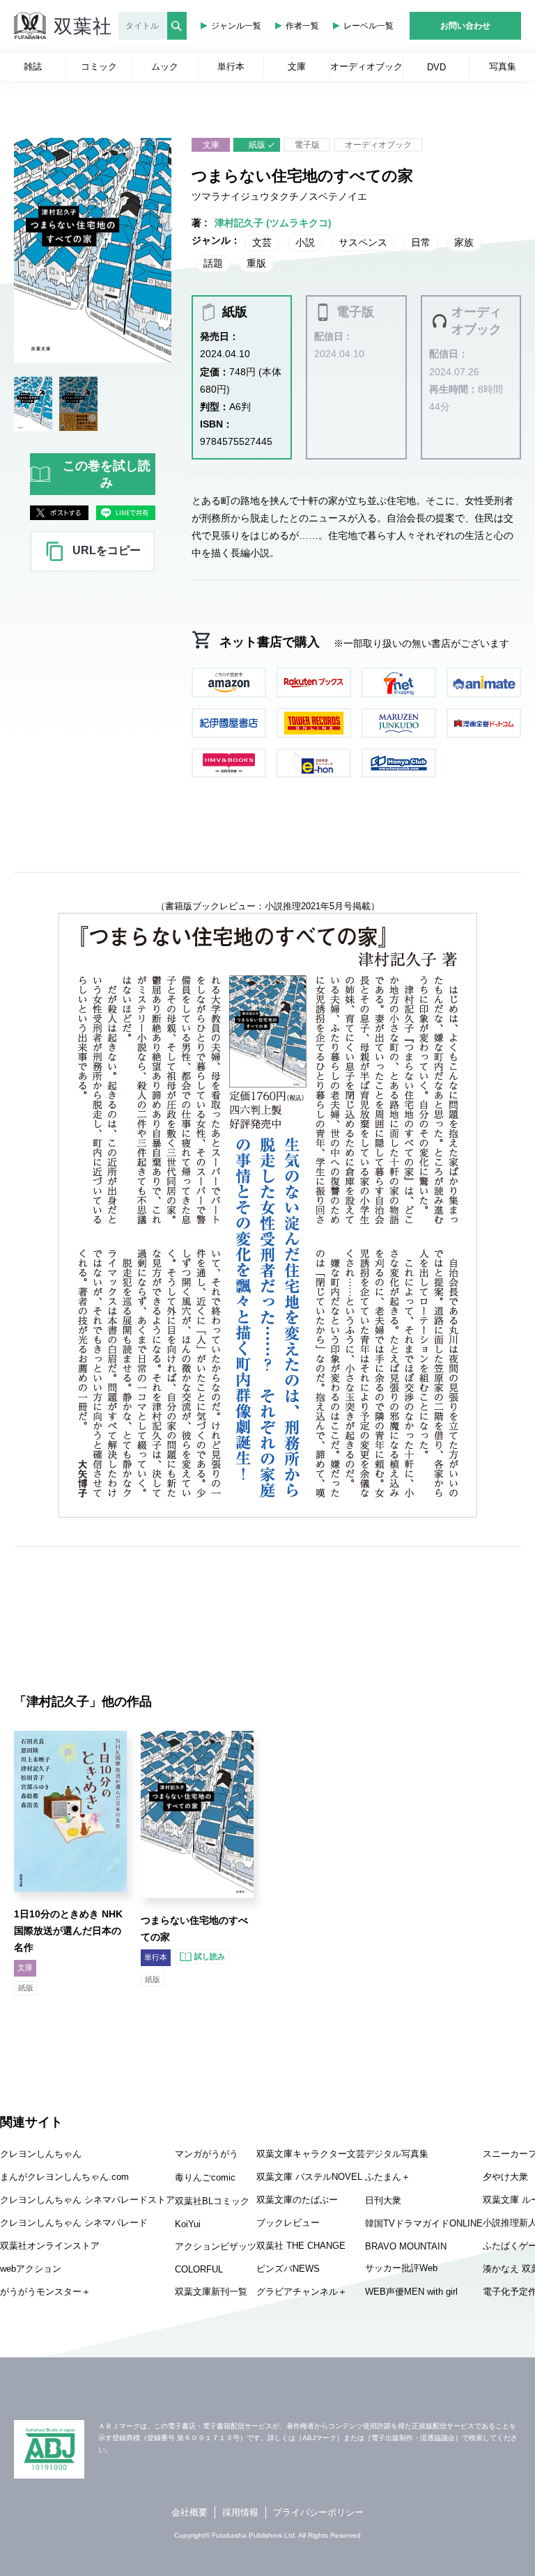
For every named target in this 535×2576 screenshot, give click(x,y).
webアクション (31, 2269)
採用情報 (240, 2512)
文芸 (262, 242)
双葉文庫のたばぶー (297, 2200)
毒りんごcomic (205, 2177)
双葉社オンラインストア (50, 2246)
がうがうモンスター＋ (45, 2292)
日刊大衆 (383, 2200)
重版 (256, 263)
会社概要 (189, 2512)
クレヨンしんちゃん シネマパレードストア (87, 2200)
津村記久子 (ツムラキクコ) (273, 223)
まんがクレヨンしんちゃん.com (64, 2177)
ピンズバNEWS (288, 2269)
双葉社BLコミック (212, 2201)
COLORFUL (199, 2269)
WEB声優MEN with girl (411, 2292)
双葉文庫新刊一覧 (211, 2292)
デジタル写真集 (397, 2154)
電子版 (307, 145)
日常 (421, 242)
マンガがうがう (207, 2154)
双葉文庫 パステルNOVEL (309, 2177)
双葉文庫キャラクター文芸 (311, 2154)
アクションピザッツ (216, 2246)
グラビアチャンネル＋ (302, 2292)
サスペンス (363, 242)
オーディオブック (378, 145)
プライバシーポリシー (318, 2512)
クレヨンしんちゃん (41, 2154)
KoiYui (188, 2224)
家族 (464, 242)
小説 (305, 242)
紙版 (257, 145)
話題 (213, 263)
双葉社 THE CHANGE (301, 2246)
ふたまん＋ (388, 2177)
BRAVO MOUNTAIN (406, 2246)
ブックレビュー (288, 2223)
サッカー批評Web (401, 2268)
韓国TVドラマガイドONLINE (424, 2223)
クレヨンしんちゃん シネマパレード (74, 2223)
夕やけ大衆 (505, 2177)
